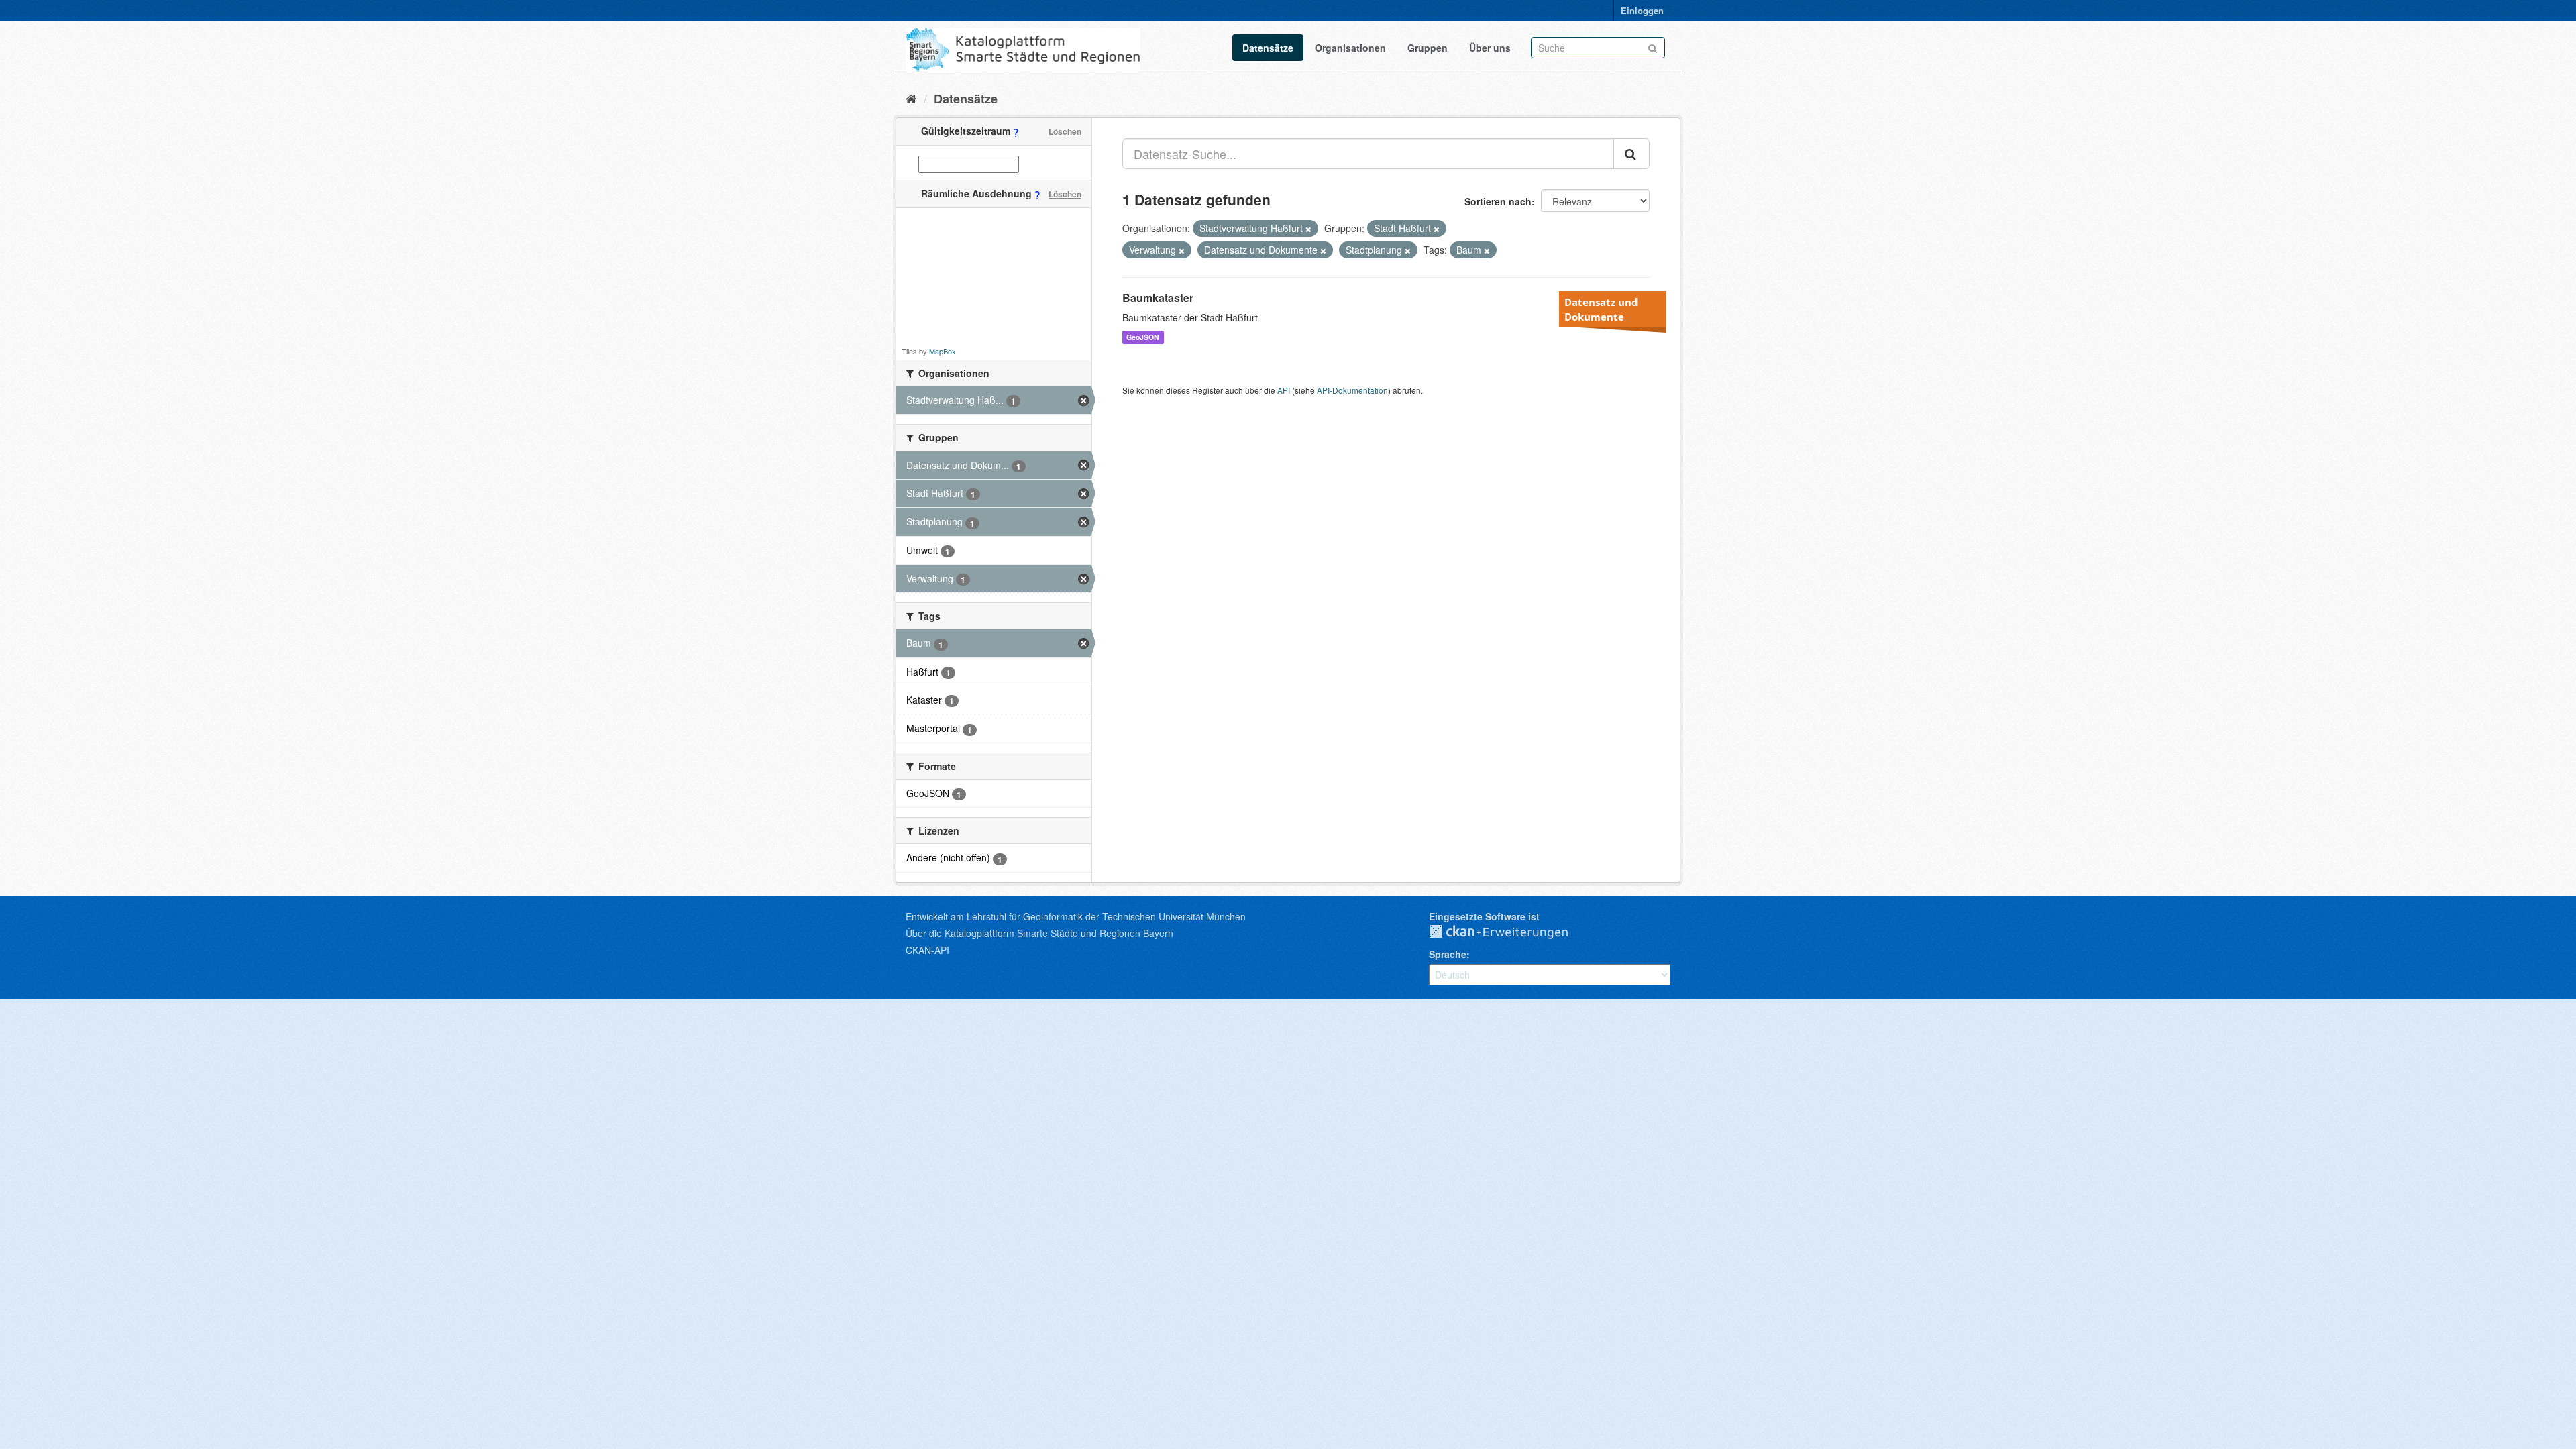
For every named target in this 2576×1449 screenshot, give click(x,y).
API (1284, 390)
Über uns (1490, 48)
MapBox (943, 351)
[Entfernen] (1308, 229)
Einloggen (1642, 10)
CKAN (1509, 932)
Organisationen (1350, 48)
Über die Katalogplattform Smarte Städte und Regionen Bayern (1039, 933)
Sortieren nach (1498, 201)
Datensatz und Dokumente (1601, 309)
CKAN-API (927, 950)
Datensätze (1268, 48)
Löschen (1065, 131)
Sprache (1448, 954)
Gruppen (1428, 48)
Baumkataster (1158, 298)
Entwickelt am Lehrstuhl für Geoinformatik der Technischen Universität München (1076, 916)
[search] (1631, 154)
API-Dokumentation (1352, 390)
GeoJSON (1143, 337)
